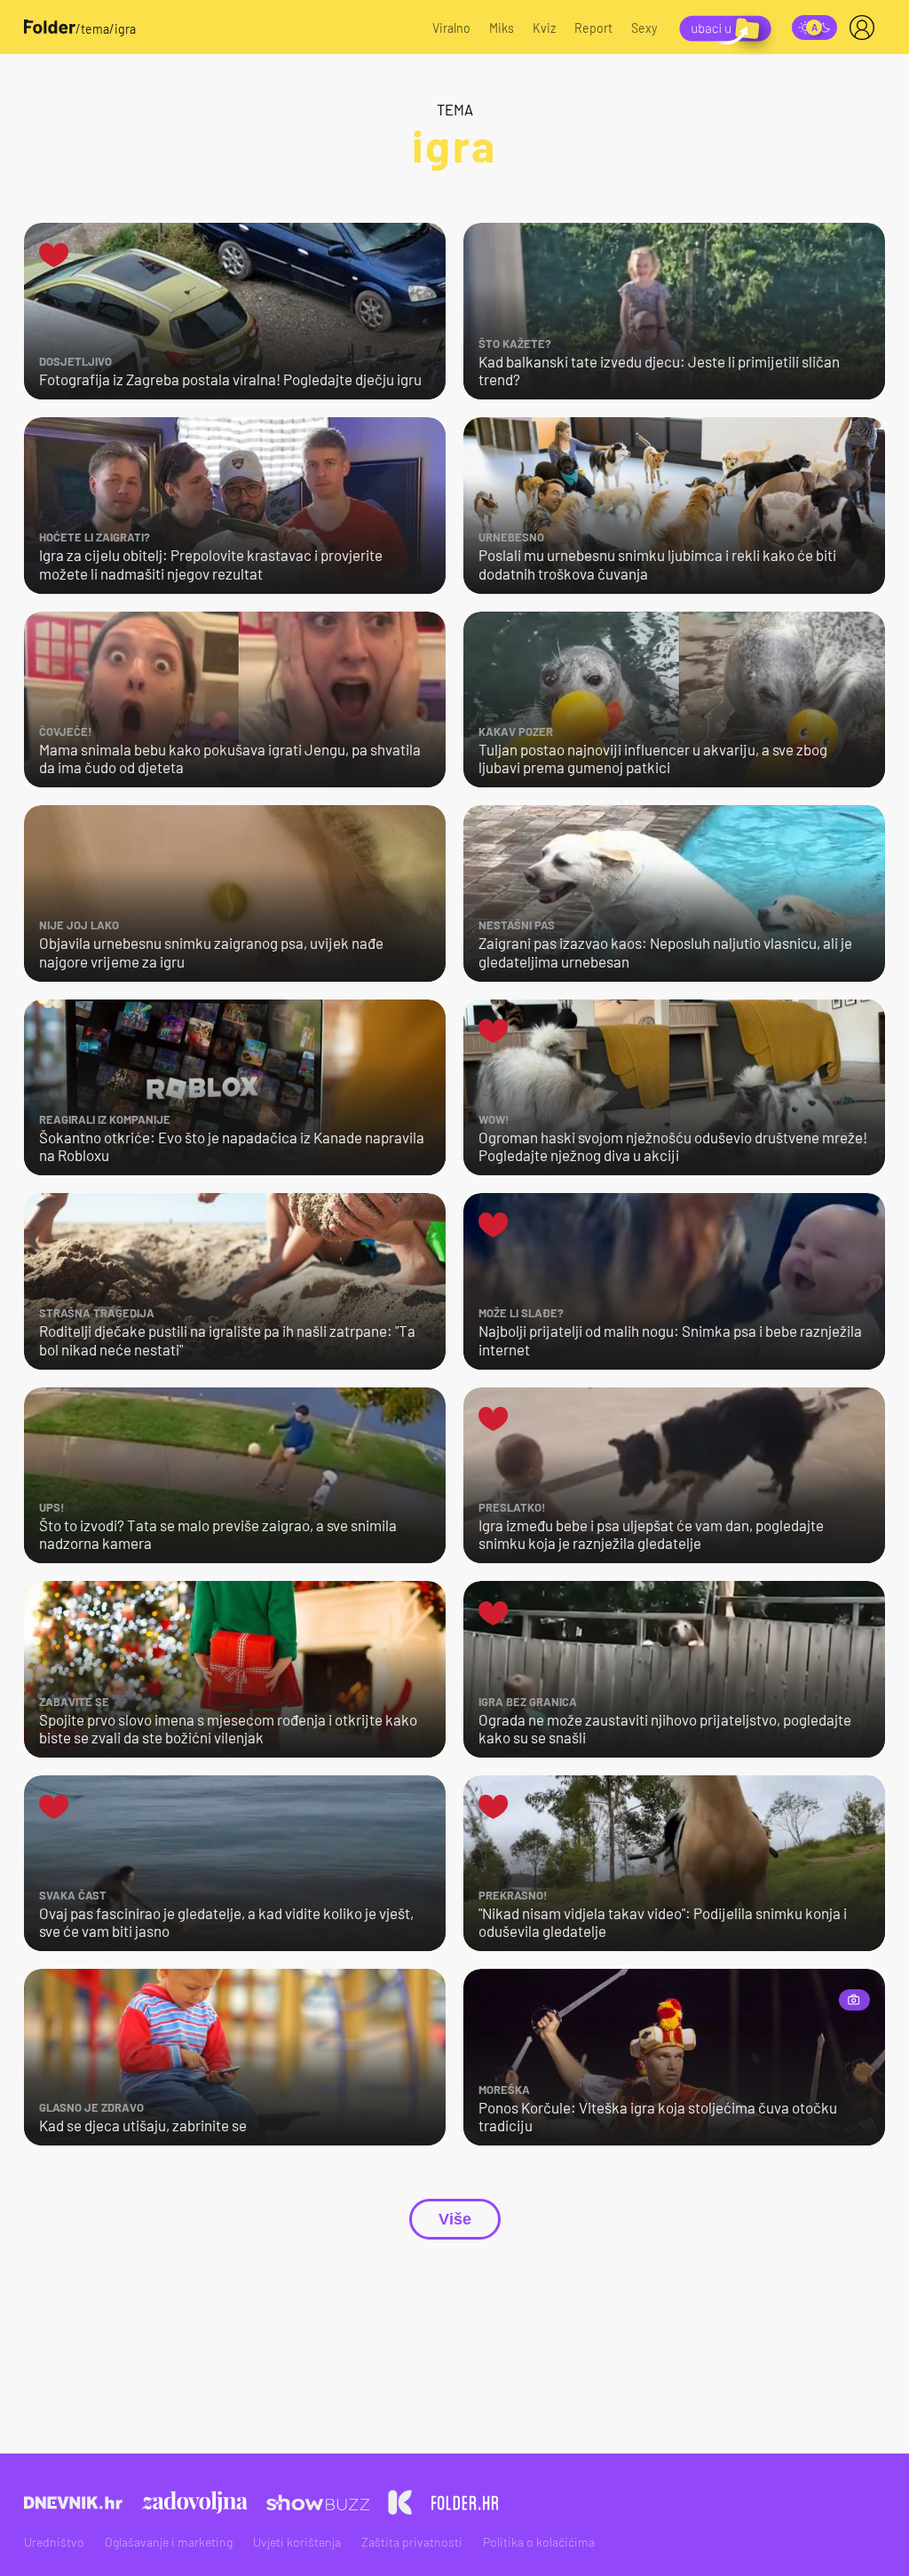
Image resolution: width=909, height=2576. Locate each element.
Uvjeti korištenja (297, 2542)
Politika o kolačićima (539, 2542)
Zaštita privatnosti (412, 2542)
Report (593, 28)
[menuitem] (866, 28)
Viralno (451, 28)
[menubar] (866, 28)
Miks (502, 28)
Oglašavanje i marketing (169, 2542)
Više (455, 2219)
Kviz (544, 28)
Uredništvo (54, 2542)
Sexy (644, 28)
